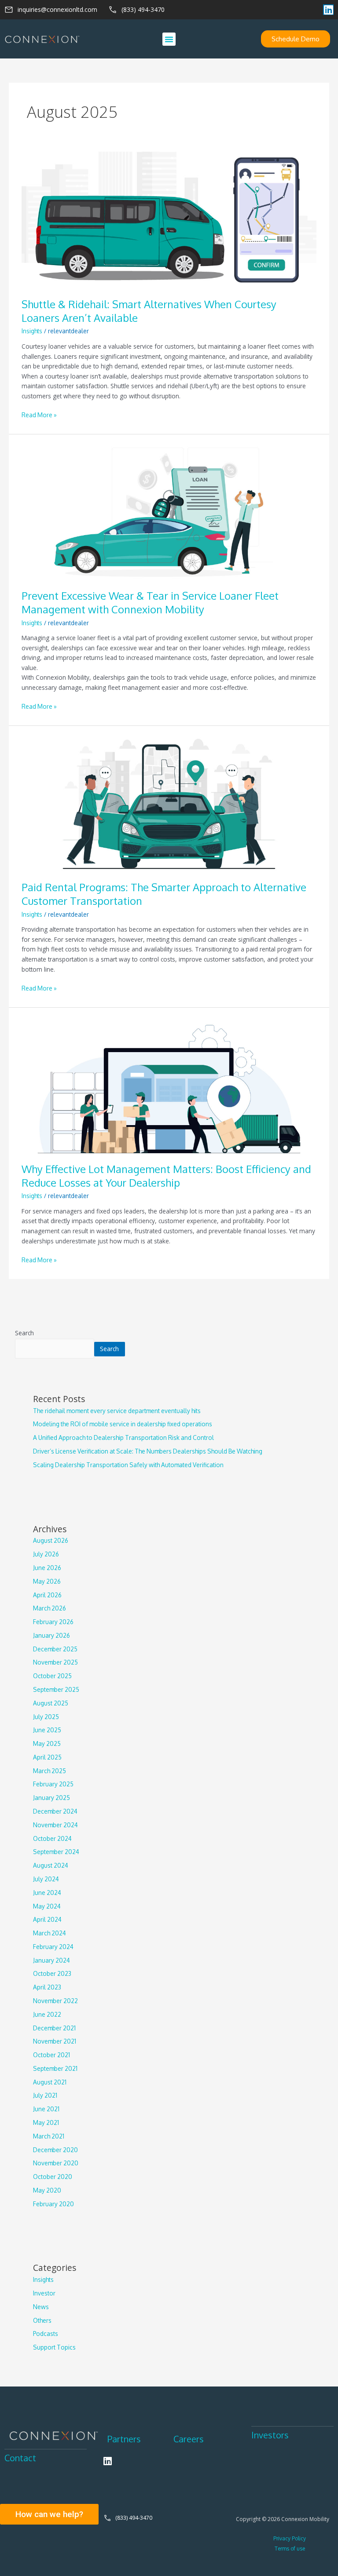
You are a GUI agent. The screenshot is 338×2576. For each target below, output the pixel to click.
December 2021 (54, 2028)
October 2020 (53, 2177)
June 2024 (47, 1893)
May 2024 (47, 1906)
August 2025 (51, 1703)
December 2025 (55, 1649)
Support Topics (54, 2347)
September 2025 (56, 1689)
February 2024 (53, 1947)
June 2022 (47, 2014)
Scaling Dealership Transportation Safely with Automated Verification (128, 1465)
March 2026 (50, 1608)
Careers (189, 2439)
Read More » (39, 414)
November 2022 (55, 2001)
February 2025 (53, 1784)
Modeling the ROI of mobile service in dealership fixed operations (123, 1424)
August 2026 (51, 1540)
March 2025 (50, 1771)
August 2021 (50, 2082)
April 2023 (47, 1987)
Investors (270, 2435)
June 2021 (46, 2109)
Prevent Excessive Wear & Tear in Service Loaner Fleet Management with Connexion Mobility (150, 603)
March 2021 (49, 2136)
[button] (169, 39)
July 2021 (45, 2095)
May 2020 (47, 2190)
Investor (44, 2293)
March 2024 (50, 1933)
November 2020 (56, 2163)
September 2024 (56, 1852)
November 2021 (55, 2041)
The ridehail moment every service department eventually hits (117, 1411)
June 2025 (47, 1730)
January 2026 (51, 1635)
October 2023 (52, 1973)
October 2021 (51, 2055)
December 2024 (55, 1811)
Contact (20, 2458)
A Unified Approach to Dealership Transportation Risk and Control (123, 1437)
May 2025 (47, 1743)
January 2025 (51, 1798)
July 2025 (46, 1717)
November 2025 (55, 1662)
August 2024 (51, 1865)
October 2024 (52, 1838)
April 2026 (47, 1595)
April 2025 (47, 1757)
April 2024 (47, 1919)
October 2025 (52, 1676)
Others (42, 2320)
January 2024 (51, 1960)
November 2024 (55, 1825)
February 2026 (53, 1622)
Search (24, 1333)
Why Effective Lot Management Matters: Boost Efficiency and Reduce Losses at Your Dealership (166, 1176)
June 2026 (47, 1568)
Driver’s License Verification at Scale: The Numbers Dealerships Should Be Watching (148, 1451)
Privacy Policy (290, 2538)
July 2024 (46, 1879)
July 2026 (46, 1554)
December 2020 (55, 2150)
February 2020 (53, 2204)
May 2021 (46, 2122)
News (41, 2307)
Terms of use (290, 2549)
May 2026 (47, 1581)
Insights (32, 331)
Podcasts (46, 2334)
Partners (124, 2439)
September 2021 (55, 2068)
